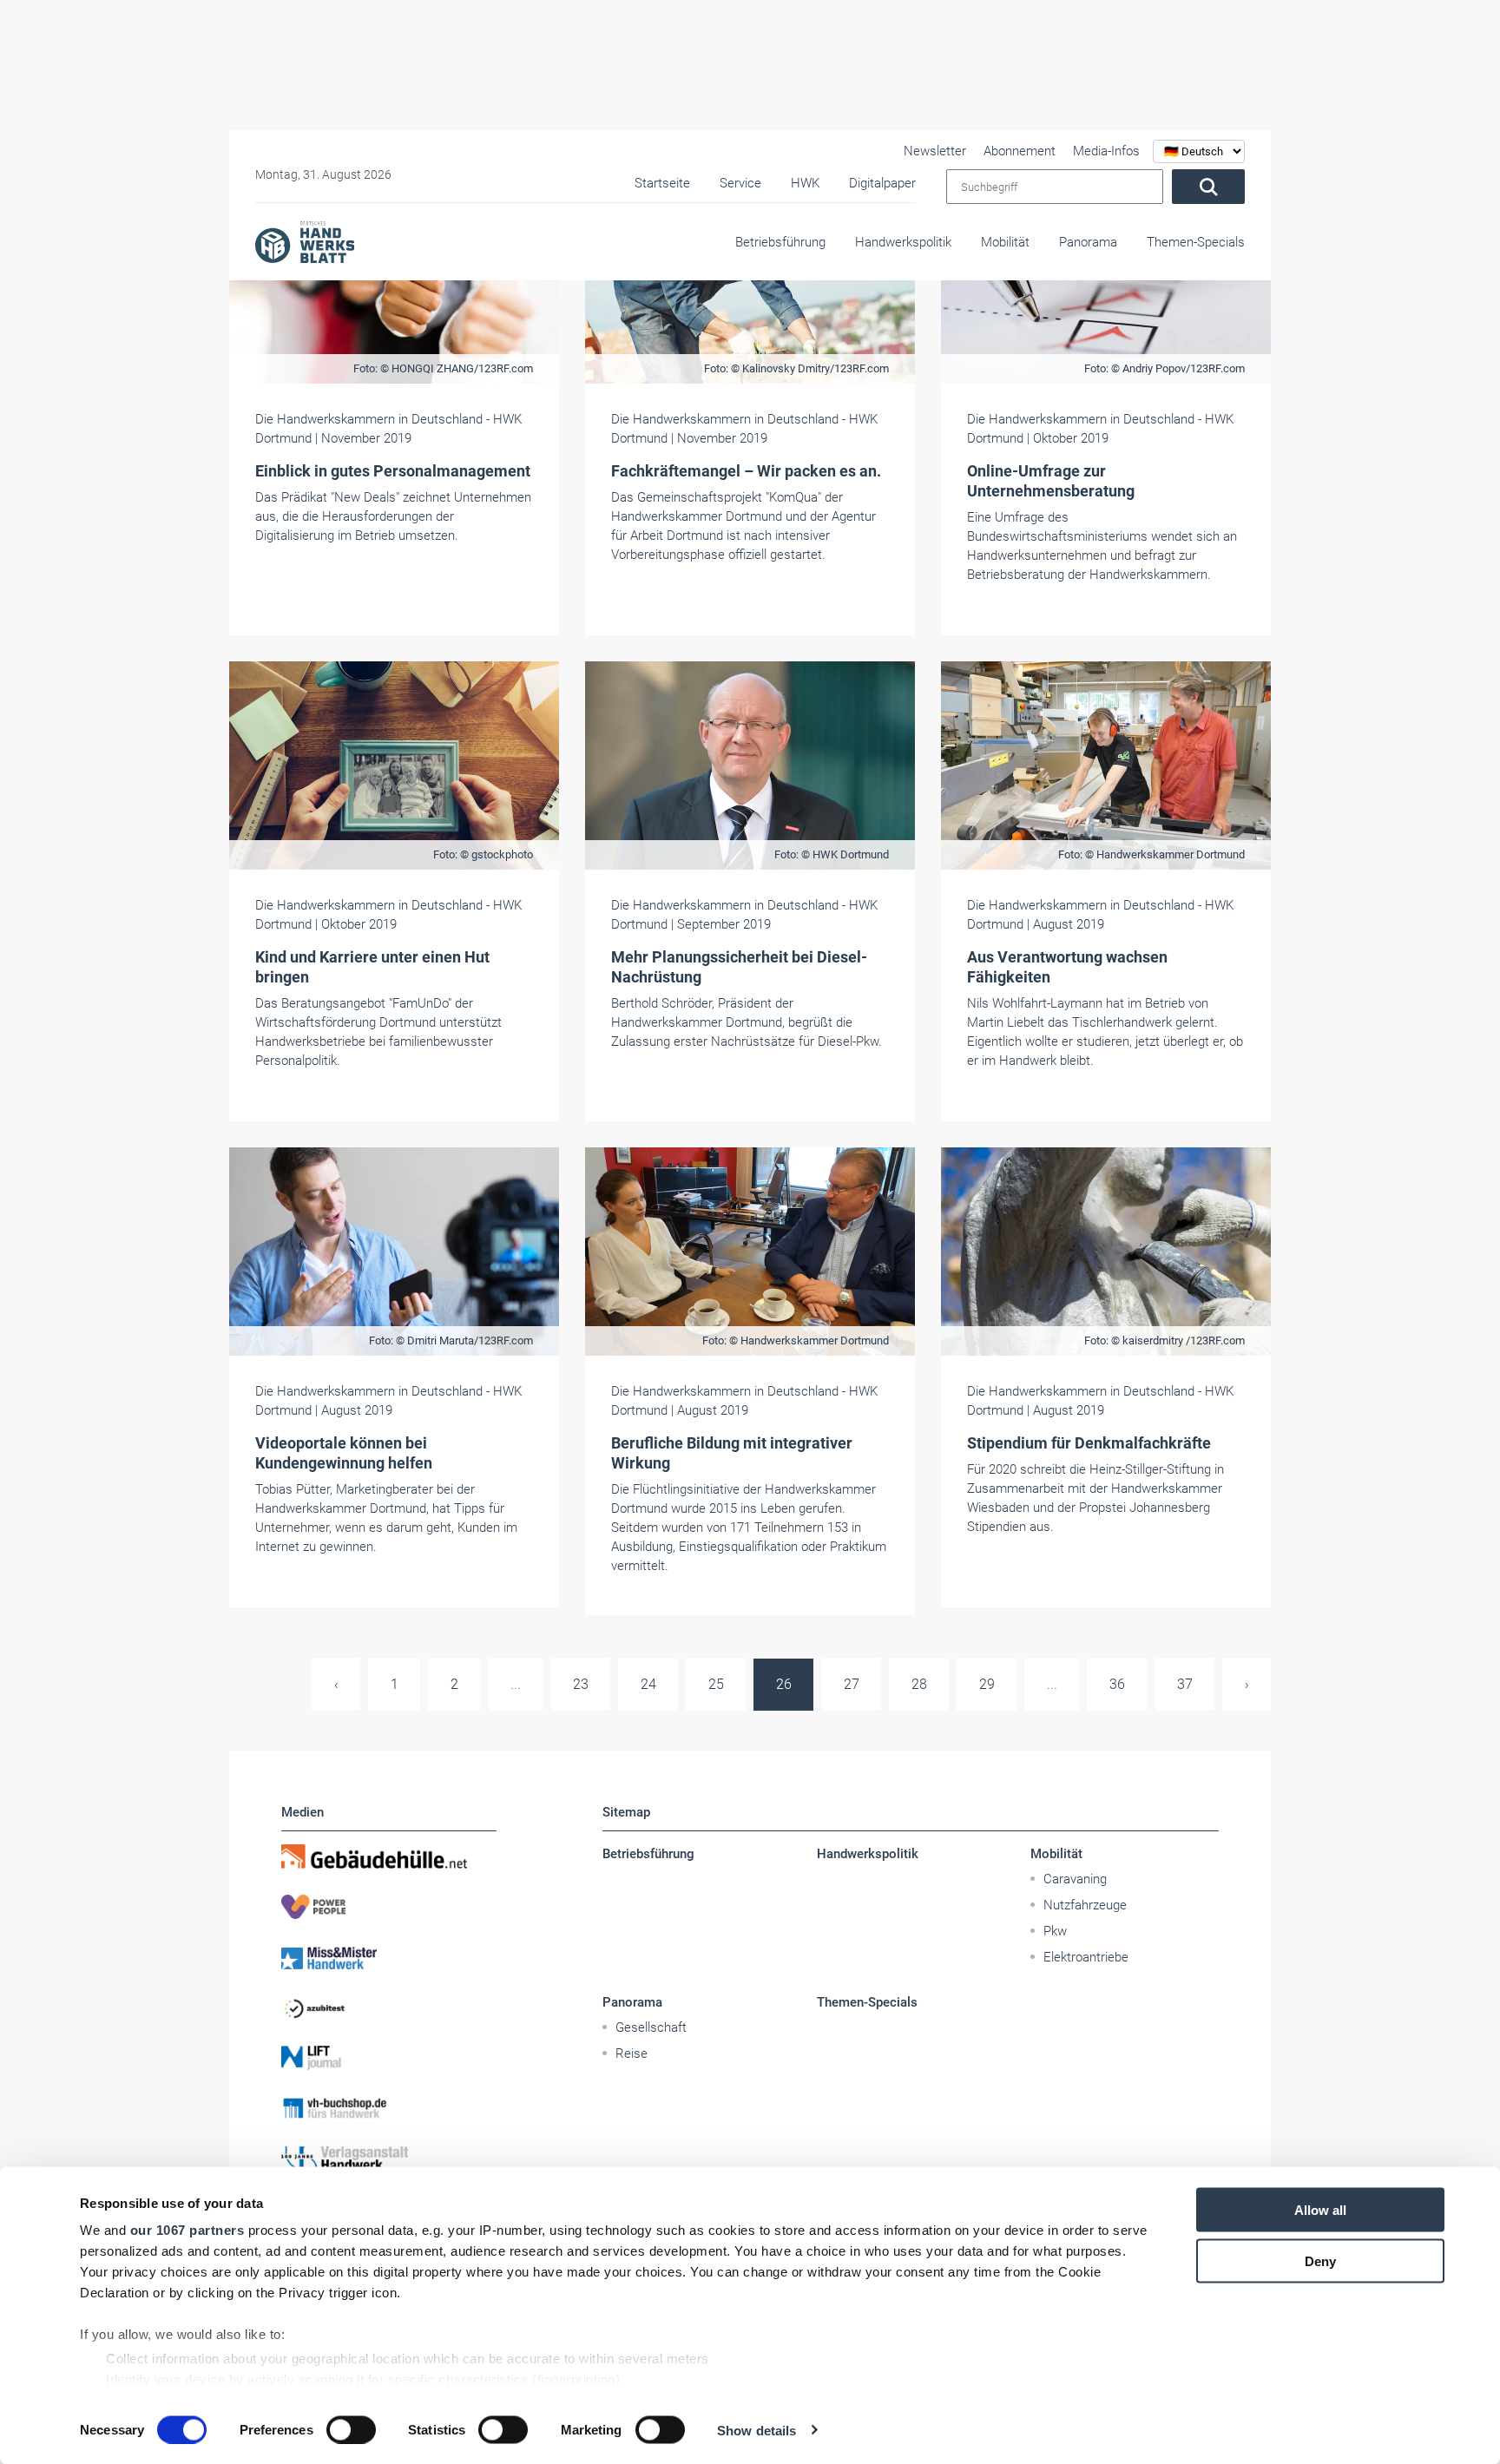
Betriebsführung (780, 242)
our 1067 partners (187, 2230)
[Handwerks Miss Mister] (389, 1957)
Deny (1320, 2260)
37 (1185, 1684)
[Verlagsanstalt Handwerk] (389, 2158)
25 (716, 1684)
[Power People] (389, 1907)
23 (581, 1684)
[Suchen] (1208, 187)
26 (784, 1684)
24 (648, 1684)
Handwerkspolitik (903, 242)
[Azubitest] (389, 2007)
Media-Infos (1106, 151)
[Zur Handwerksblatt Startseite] (305, 241)
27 (852, 1684)
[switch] (351, 2429)
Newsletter (935, 151)
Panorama (1088, 242)
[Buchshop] (389, 2108)
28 (919, 1684)
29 (987, 1684)
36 (1117, 1684)
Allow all (1320, 2210)
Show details (757, 2430)
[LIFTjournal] (389, 2058)
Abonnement (1020, 151)
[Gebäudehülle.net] (389, 1856)
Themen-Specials (1196, 242)
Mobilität (1005, 242)
